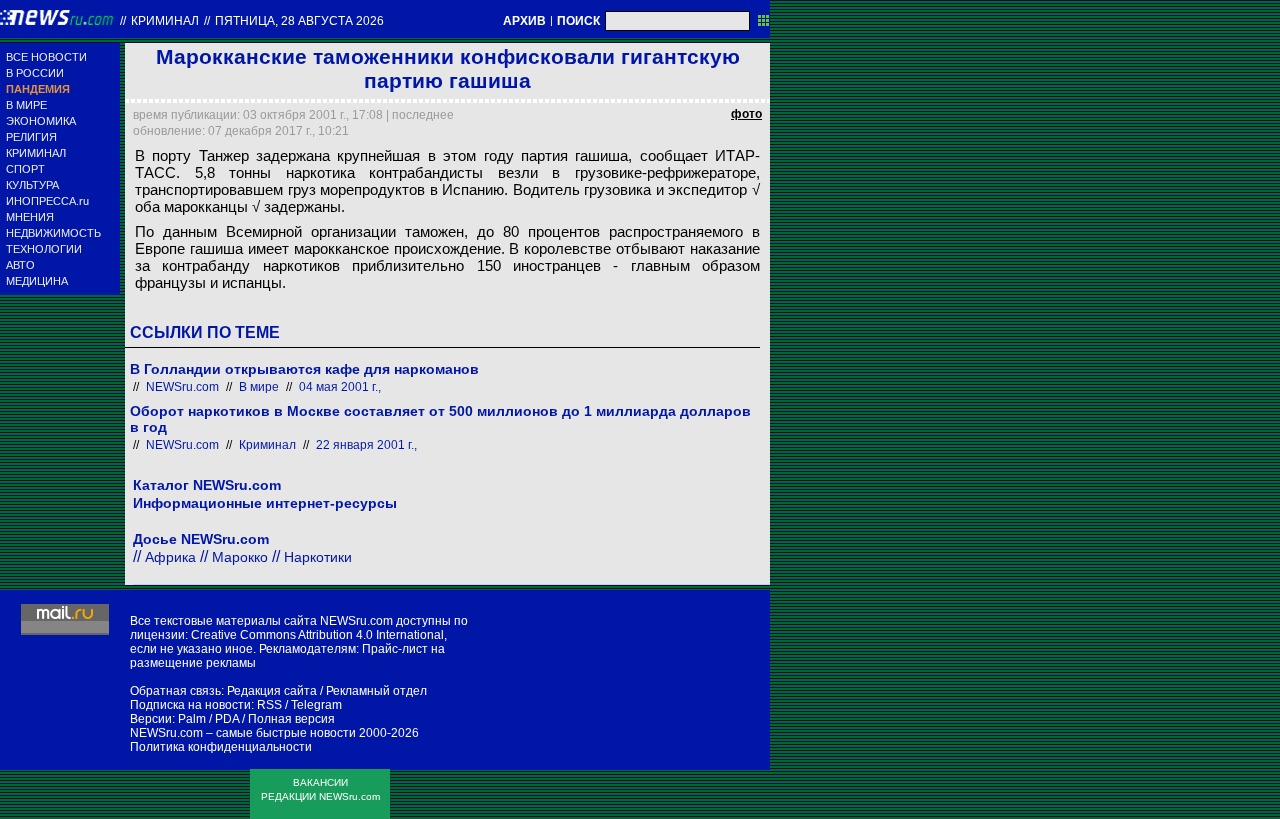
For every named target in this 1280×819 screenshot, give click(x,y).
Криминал (165, 21)
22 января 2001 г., (366, 445)
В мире (259, 387)
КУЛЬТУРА (32, 185)
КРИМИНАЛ (36, 153)
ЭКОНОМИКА (41, 121)
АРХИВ (524, 21)
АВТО (20, 265)
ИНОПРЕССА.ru (47, 201)
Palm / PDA (208, 719)
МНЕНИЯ (30, 217)
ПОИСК (578, 21)
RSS (269, 705)
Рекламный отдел (376, 691)
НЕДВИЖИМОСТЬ (53, 233)
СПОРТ (25, 169)
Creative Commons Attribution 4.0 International (317, 635)
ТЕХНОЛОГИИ (44, 249)
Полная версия (291, 719)
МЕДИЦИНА (37, 281)
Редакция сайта (272, 691)
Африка (170, 557)
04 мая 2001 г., (340, 387)
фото (746, 114)
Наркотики (318, 557)
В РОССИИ (35, 73)
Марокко (240, 557)
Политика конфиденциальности (221, 747)
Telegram (316, 705)
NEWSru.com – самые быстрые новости (243, 733)
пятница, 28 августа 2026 (299, 21)
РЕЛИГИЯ (31, 137)
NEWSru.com (182, 387)
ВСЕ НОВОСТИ (46, 57)
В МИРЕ (26, 105)
